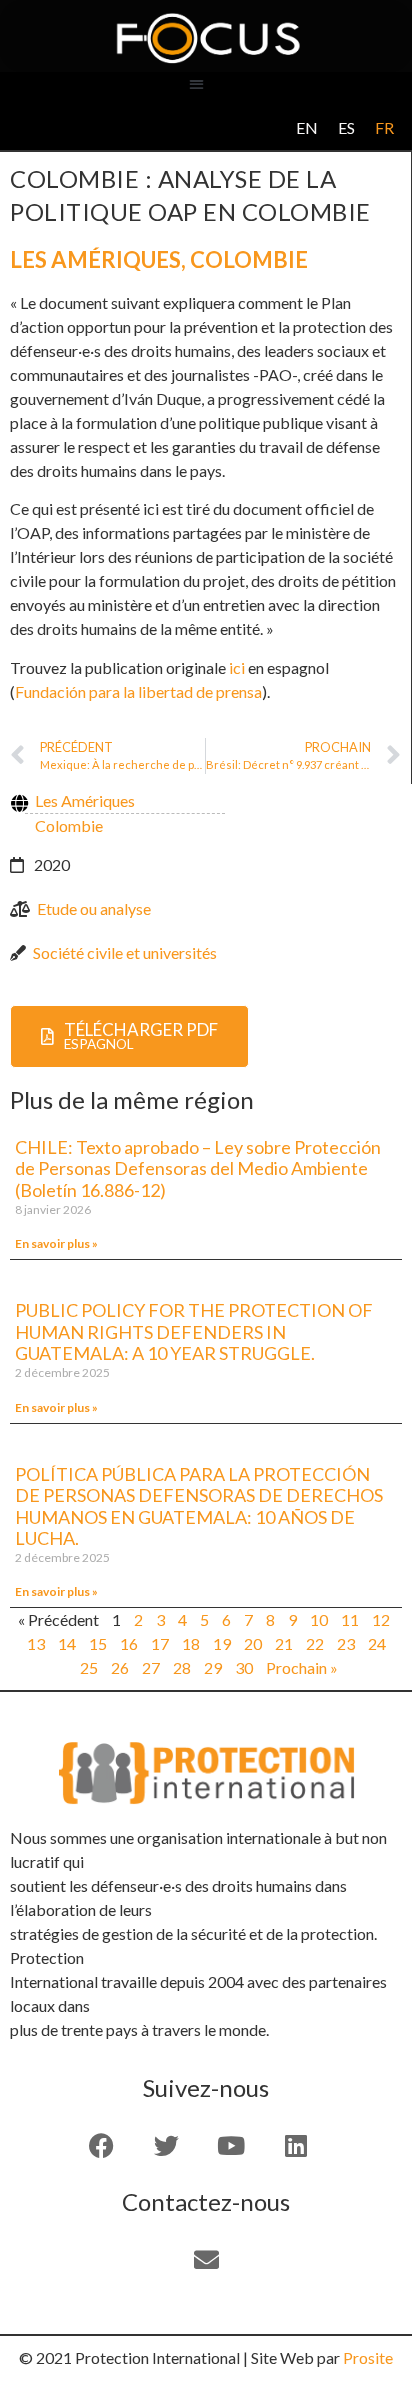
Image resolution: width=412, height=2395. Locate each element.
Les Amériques (95, 259)
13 (36, 1643)
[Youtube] (231, 2145)
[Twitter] (166, 2145)
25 (89, 1667)
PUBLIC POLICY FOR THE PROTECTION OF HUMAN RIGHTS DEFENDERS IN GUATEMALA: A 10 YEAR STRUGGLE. (194, 1331)
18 (191, 1643)
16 (129, 1643)
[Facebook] (101, 2145)
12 (381, 1619)
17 (160, 1643)
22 (315, 1643)
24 (377, 1643)
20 (253, 1643)
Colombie (249, 259)
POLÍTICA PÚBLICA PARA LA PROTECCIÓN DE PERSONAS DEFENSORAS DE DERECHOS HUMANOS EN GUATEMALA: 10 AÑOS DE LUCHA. (199, 1506)
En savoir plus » (56, 1243)
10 (319, 1619)
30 (244, 1667)
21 (284, 1643)
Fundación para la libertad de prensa (138, 691)
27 (151, 1667)
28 (182, 1667)
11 (350, 1619)
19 (222, 1643)
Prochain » (302, 1667)
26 (120, 1667)
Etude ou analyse (94, 908)
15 (98, 1643)
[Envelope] (206, 2259)
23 (346, 1643)
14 (67, 1643)
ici (237, 667)
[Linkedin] (296, 2145)
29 (213, 1667)
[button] (196, 83)
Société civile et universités (125, 952)
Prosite (368, 2357)
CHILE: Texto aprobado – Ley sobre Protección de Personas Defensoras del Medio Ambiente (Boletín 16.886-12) (198, 1168)
